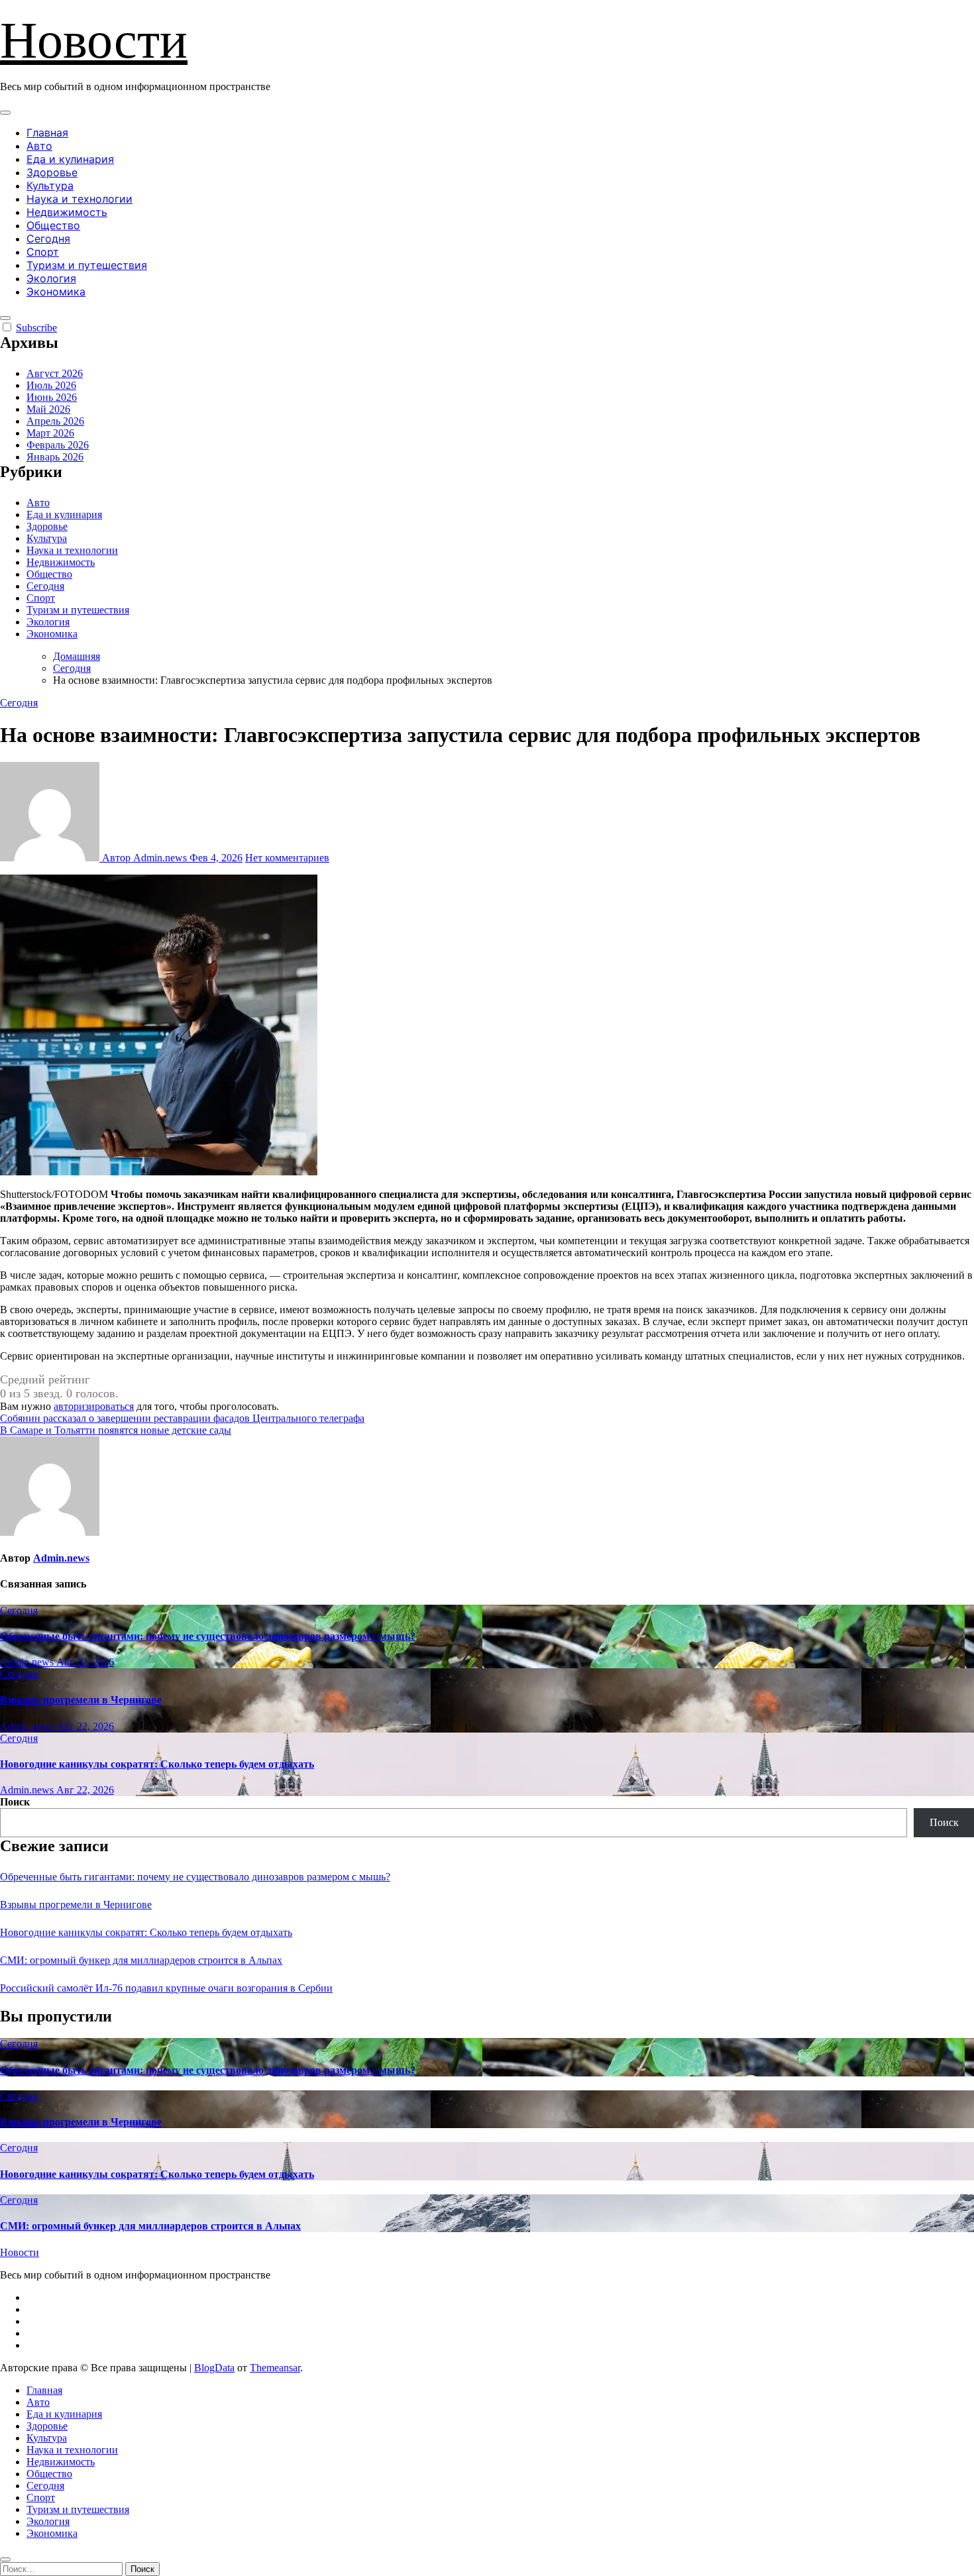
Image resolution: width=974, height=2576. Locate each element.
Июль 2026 (51, 385)
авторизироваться (94, 1406)
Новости (94, 40)
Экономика (56, 292)
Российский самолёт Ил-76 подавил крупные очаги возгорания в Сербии (166, 1988)
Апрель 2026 (55, 421)
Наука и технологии (80, 199)
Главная (47, 133)
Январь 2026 (55, 457)
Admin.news (61, 1558)
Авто (39, 146)
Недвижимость (67, 212)
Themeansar (275, 2368)
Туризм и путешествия (87, 265)
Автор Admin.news (144, 858)
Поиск (15, 1802)
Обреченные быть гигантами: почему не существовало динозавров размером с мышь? (208, 1636)
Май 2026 (48, 409)
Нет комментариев (287, 858)
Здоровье (52, 172)
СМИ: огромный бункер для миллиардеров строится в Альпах (141, 1960)
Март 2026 (50, 433)
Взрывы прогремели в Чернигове (81, 1700)
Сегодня (48, 239)
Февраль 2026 (58, 445)
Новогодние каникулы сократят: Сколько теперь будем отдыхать (157, 1764)
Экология (51, 278)
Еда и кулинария (70, 159)
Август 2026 (55, 373)
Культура (50, 186)
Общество (53, 225)
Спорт (43, 252)
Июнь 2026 (52, 397)
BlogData (214, 2368)
